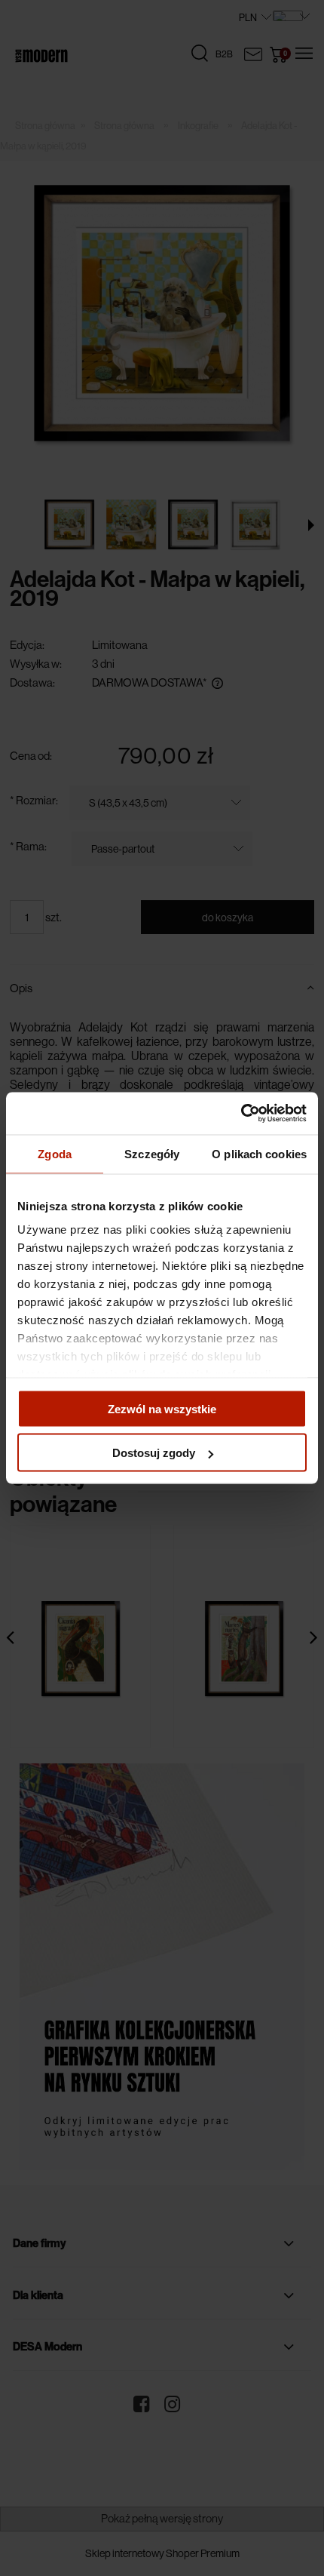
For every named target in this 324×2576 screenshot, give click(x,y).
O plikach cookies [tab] (259, 1153)
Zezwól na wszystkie (162, 1408)
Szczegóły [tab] (152, 1153)
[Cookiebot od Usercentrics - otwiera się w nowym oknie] (241, 1114)
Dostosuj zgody (154, 1453)
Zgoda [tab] (55, 1153)
